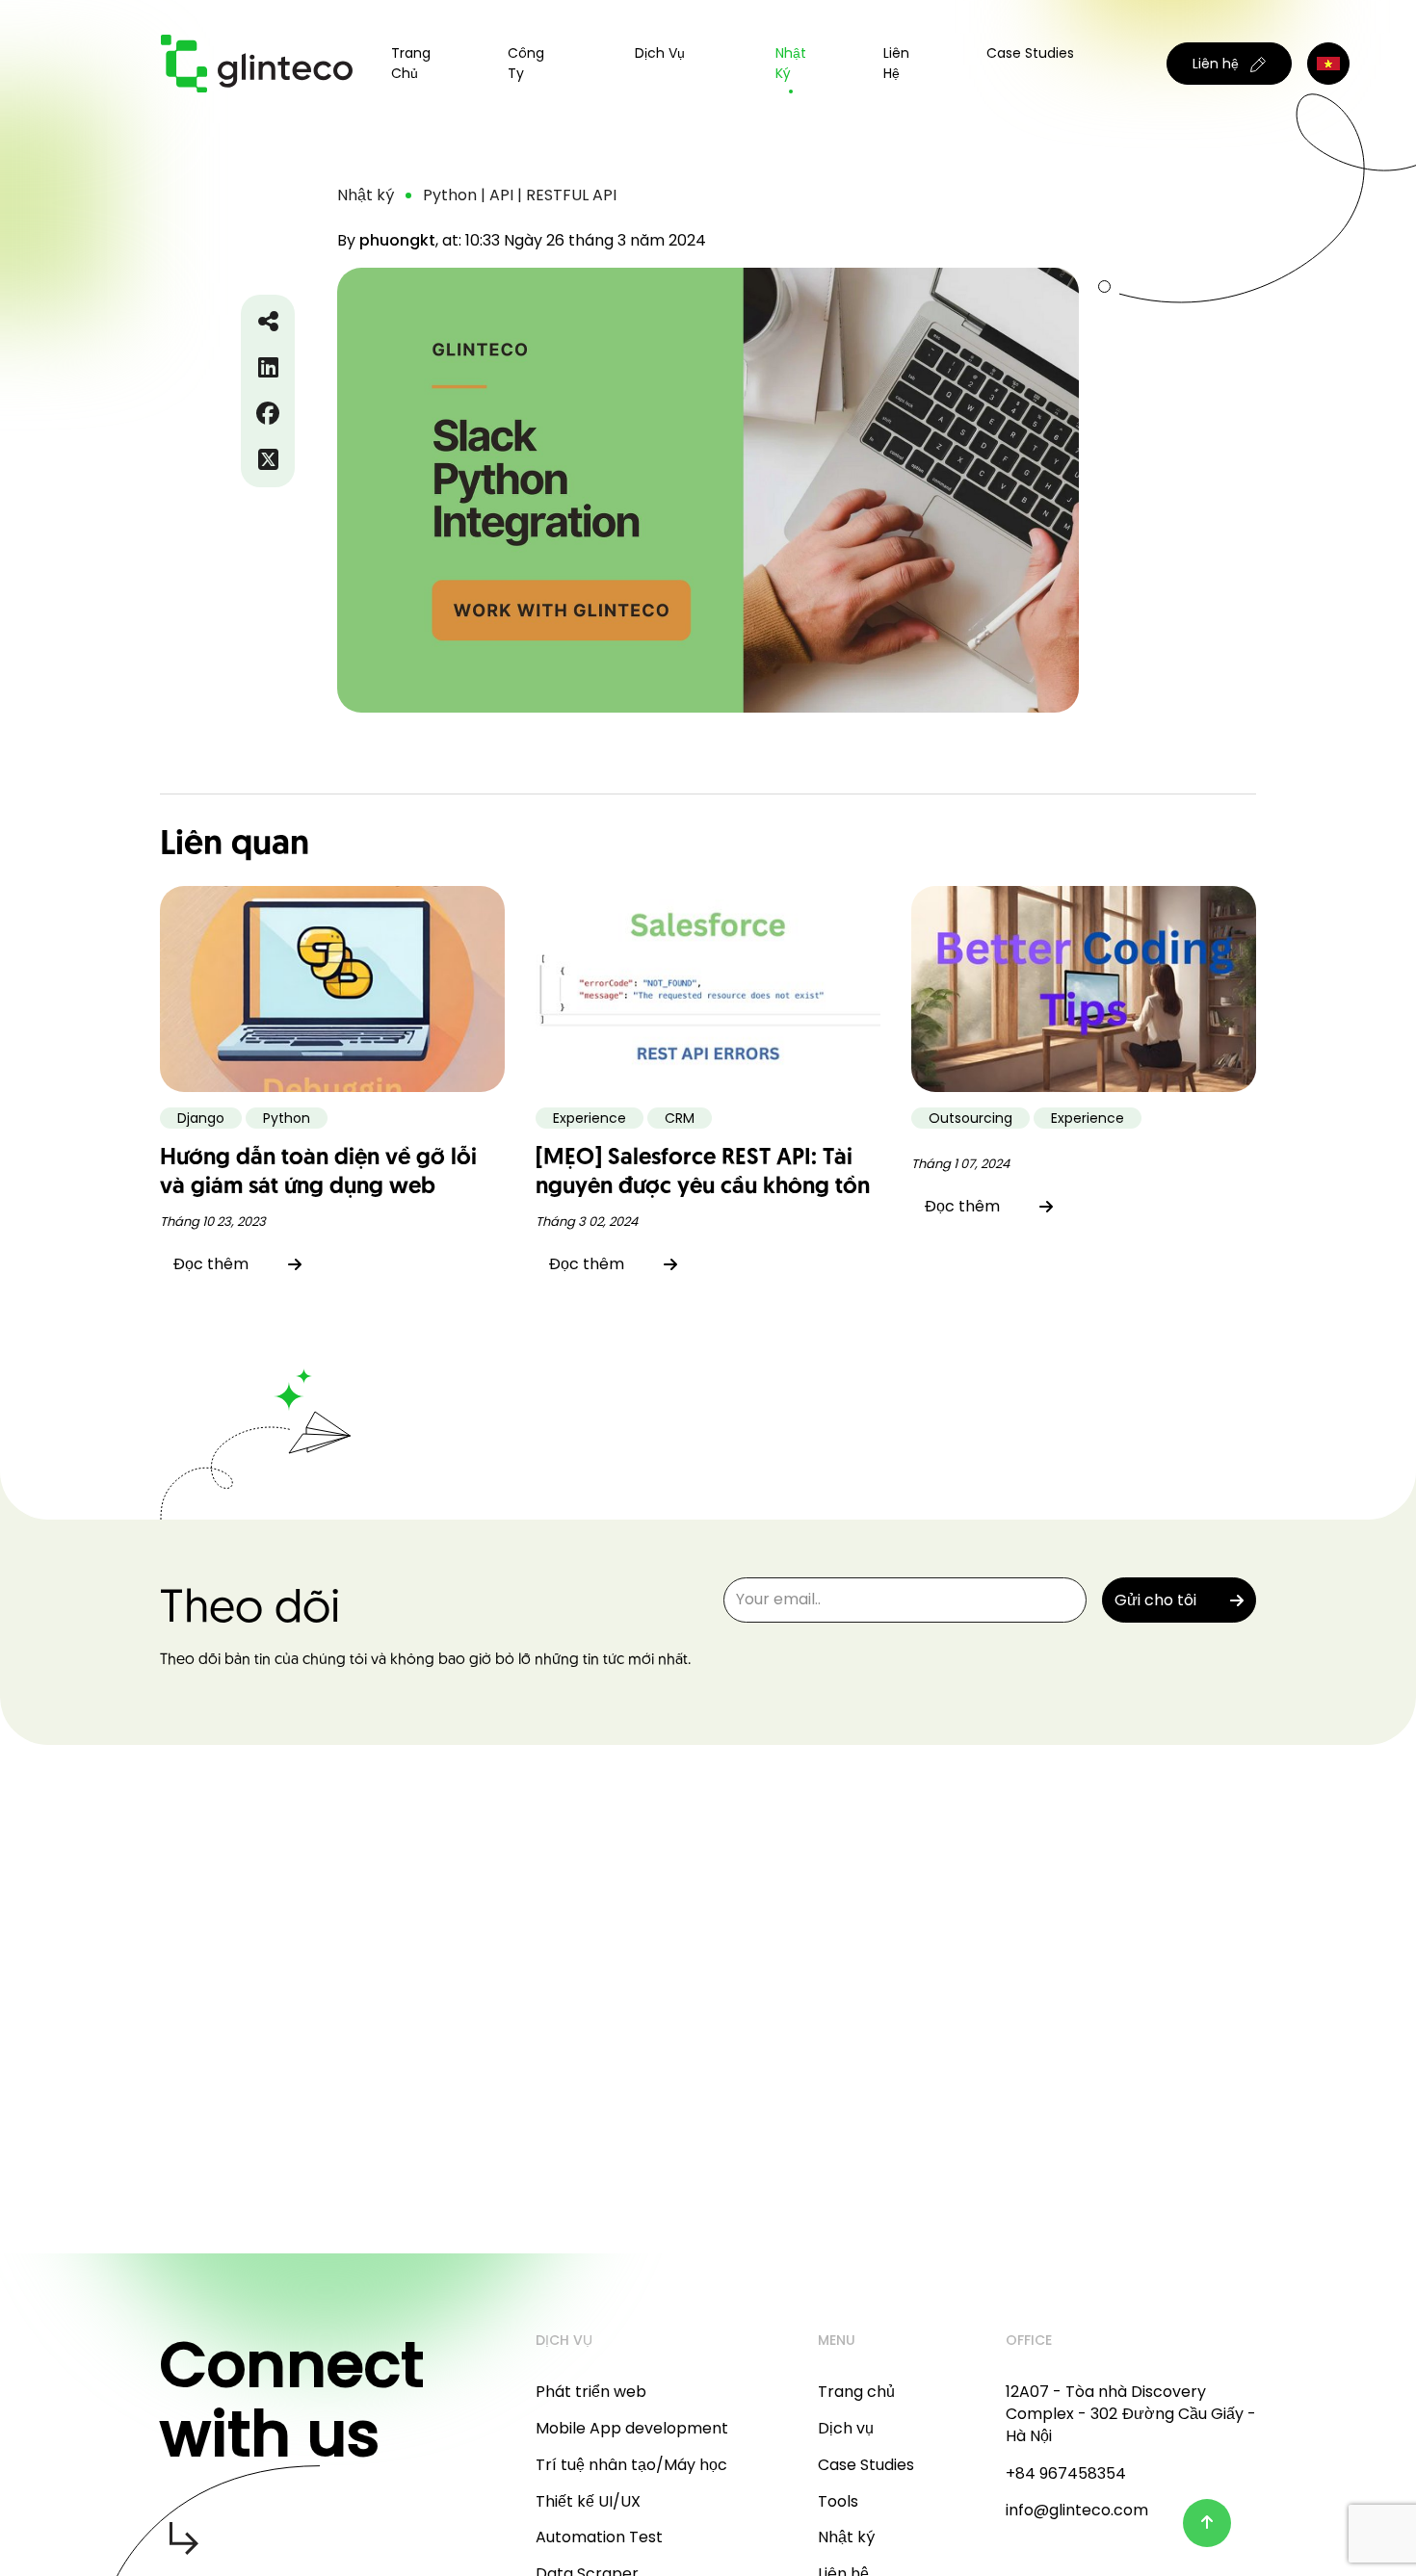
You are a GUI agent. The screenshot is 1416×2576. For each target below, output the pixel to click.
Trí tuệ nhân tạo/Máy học (631, 2465)
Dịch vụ (846, 2428)
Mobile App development (632, 2428)
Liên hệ (896, 63)
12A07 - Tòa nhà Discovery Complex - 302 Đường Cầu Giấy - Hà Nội (1131, 2414)
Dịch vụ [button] (660, 53)
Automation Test (599, 2537)
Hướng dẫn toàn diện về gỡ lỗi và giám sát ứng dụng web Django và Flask (318, 1187)
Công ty (526, 63)
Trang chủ (411, 63)
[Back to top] (1207, 2523)
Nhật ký (791, 63)
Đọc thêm (210, 1264)
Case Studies (1030, 53)
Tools (838, 2501)
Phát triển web (591, 2392)
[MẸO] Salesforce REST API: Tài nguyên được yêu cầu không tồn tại (703, 1187)
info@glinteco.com (1077, 2510)
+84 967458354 (1066, 2473)
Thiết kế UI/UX (588, 2501)
